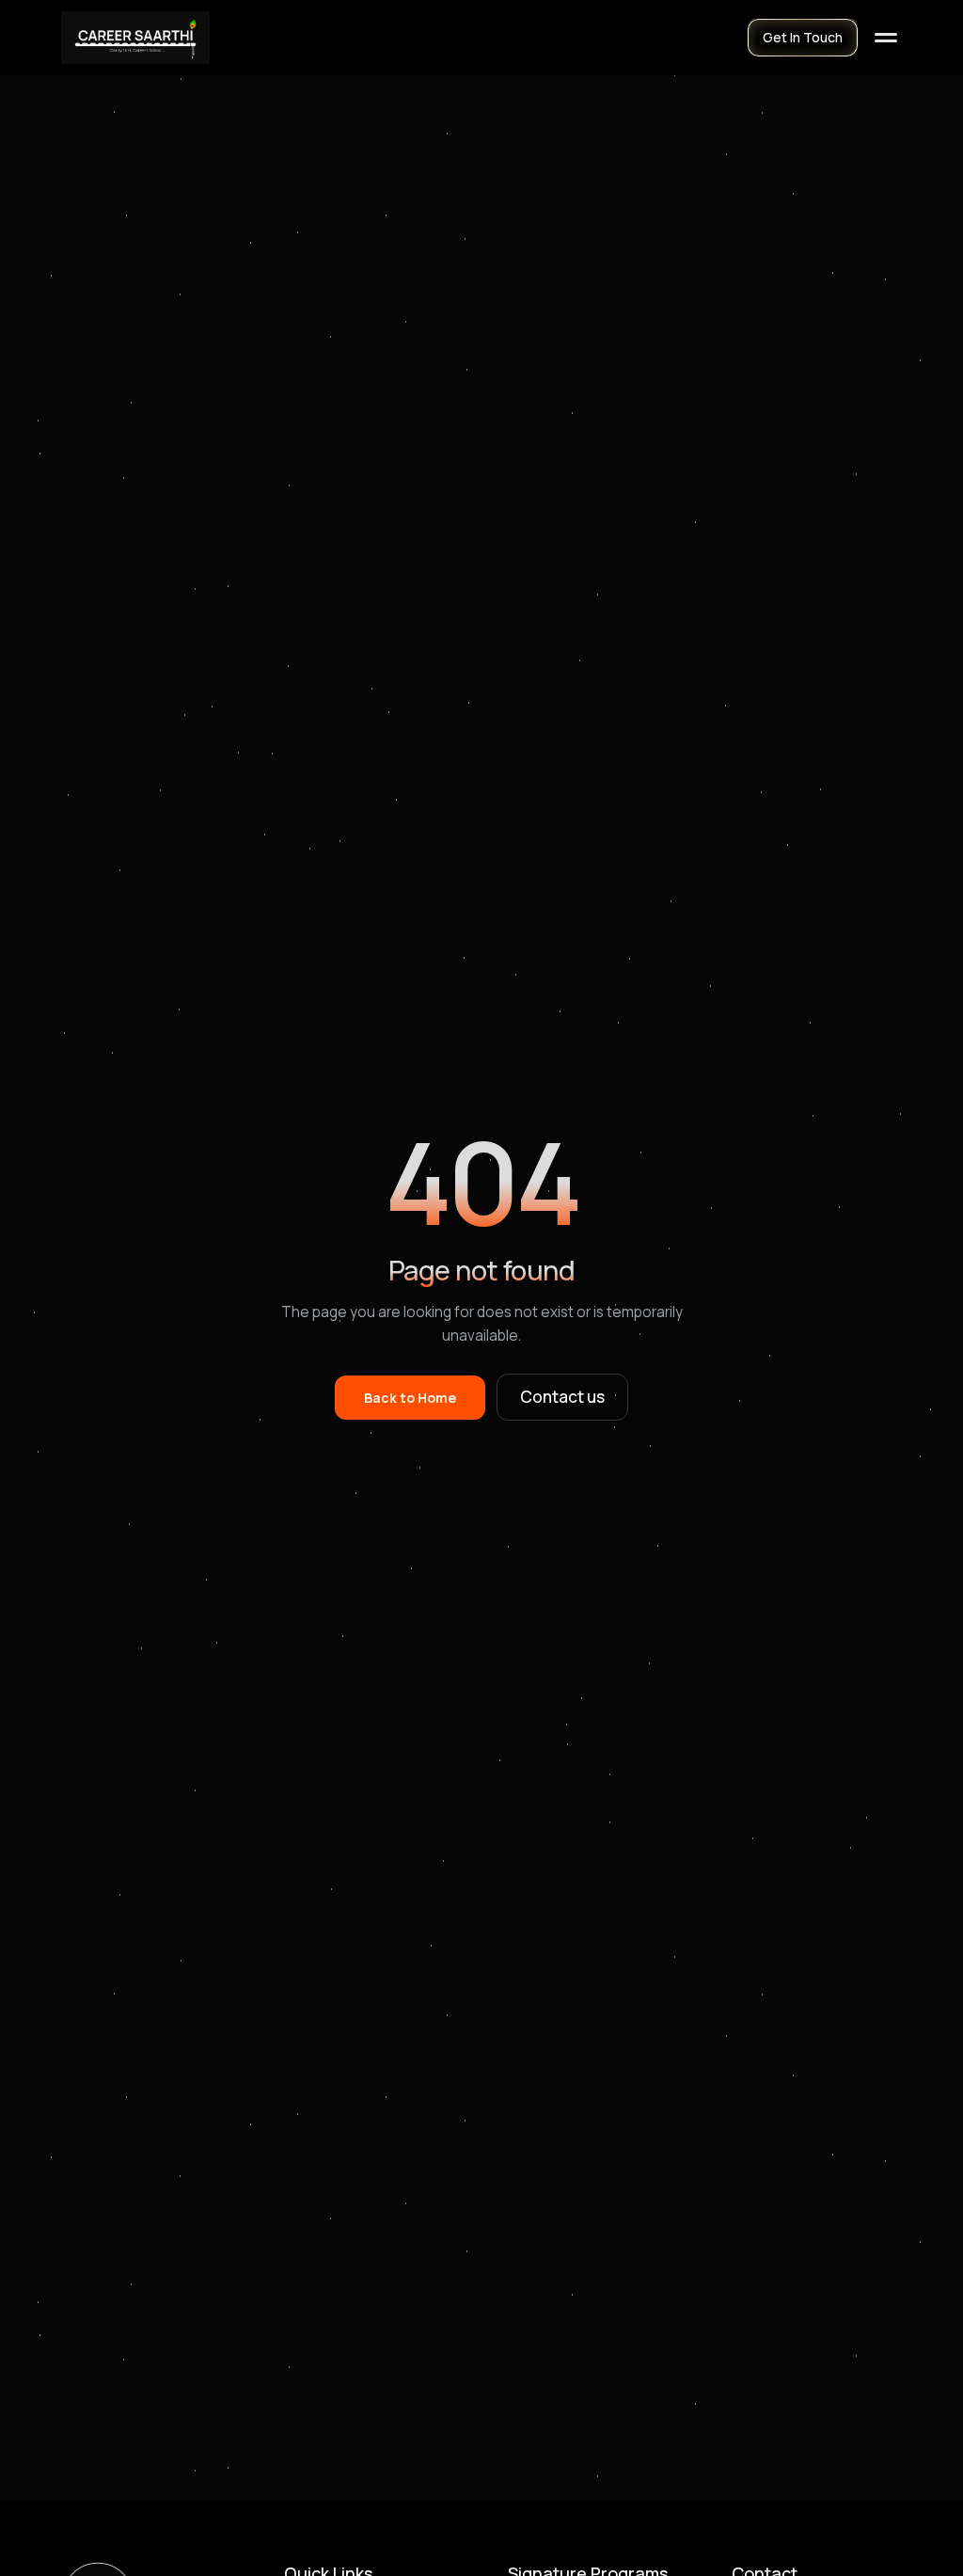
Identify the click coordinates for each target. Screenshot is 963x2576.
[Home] (135, 38)
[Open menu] (886, 38)
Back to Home (410, 1398)
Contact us (562, 1397)
